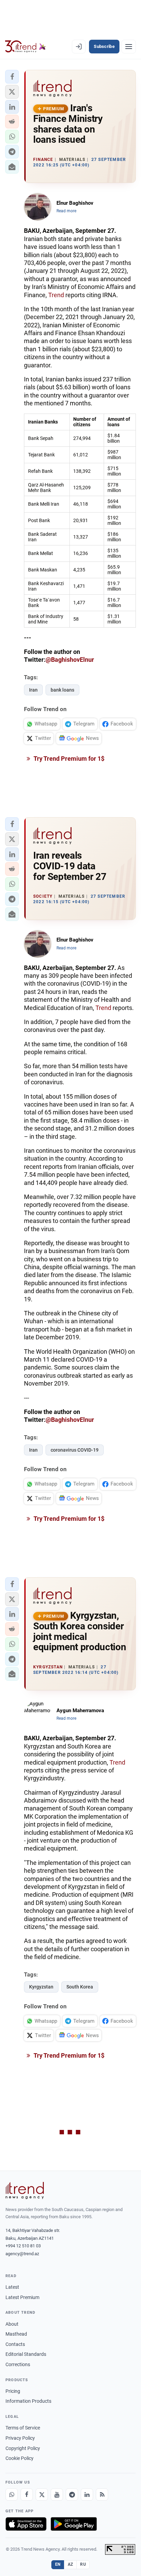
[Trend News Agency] (25, 2190)
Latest (12, 2287)
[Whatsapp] (12, 2495)
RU (83, 2564)
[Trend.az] (25, 47)
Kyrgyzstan (41, 1987)
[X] (42, 2495)
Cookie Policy (20, 2458)
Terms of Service (23, 2428)
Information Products (28, 2401)
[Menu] (129, 47)
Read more (66, 211)
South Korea (80, 1987)
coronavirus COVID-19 (75, 1450)
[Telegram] (72, 2495)
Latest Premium (22, 2297)
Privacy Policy (20, 2438)
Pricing (13, 2391)
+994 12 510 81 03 (23, 2246)
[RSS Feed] (102, 2495)
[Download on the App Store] (26, 2524)
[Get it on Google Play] (74, 2524)
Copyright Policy (23, 2448)
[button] (12, 77)
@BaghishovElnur (70, 660)
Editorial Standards (26, 2354)
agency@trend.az (22, 2254)
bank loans (62, 690)
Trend (56, 295)
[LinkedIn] (87, 2495)
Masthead (16, 2334)
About (12, 2324)
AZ (70, 2564)
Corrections (18, 2364)
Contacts (15, 2344)
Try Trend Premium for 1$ (68, 759)
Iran (33, 690)
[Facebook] (27, 2495)
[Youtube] (57, 2495)
